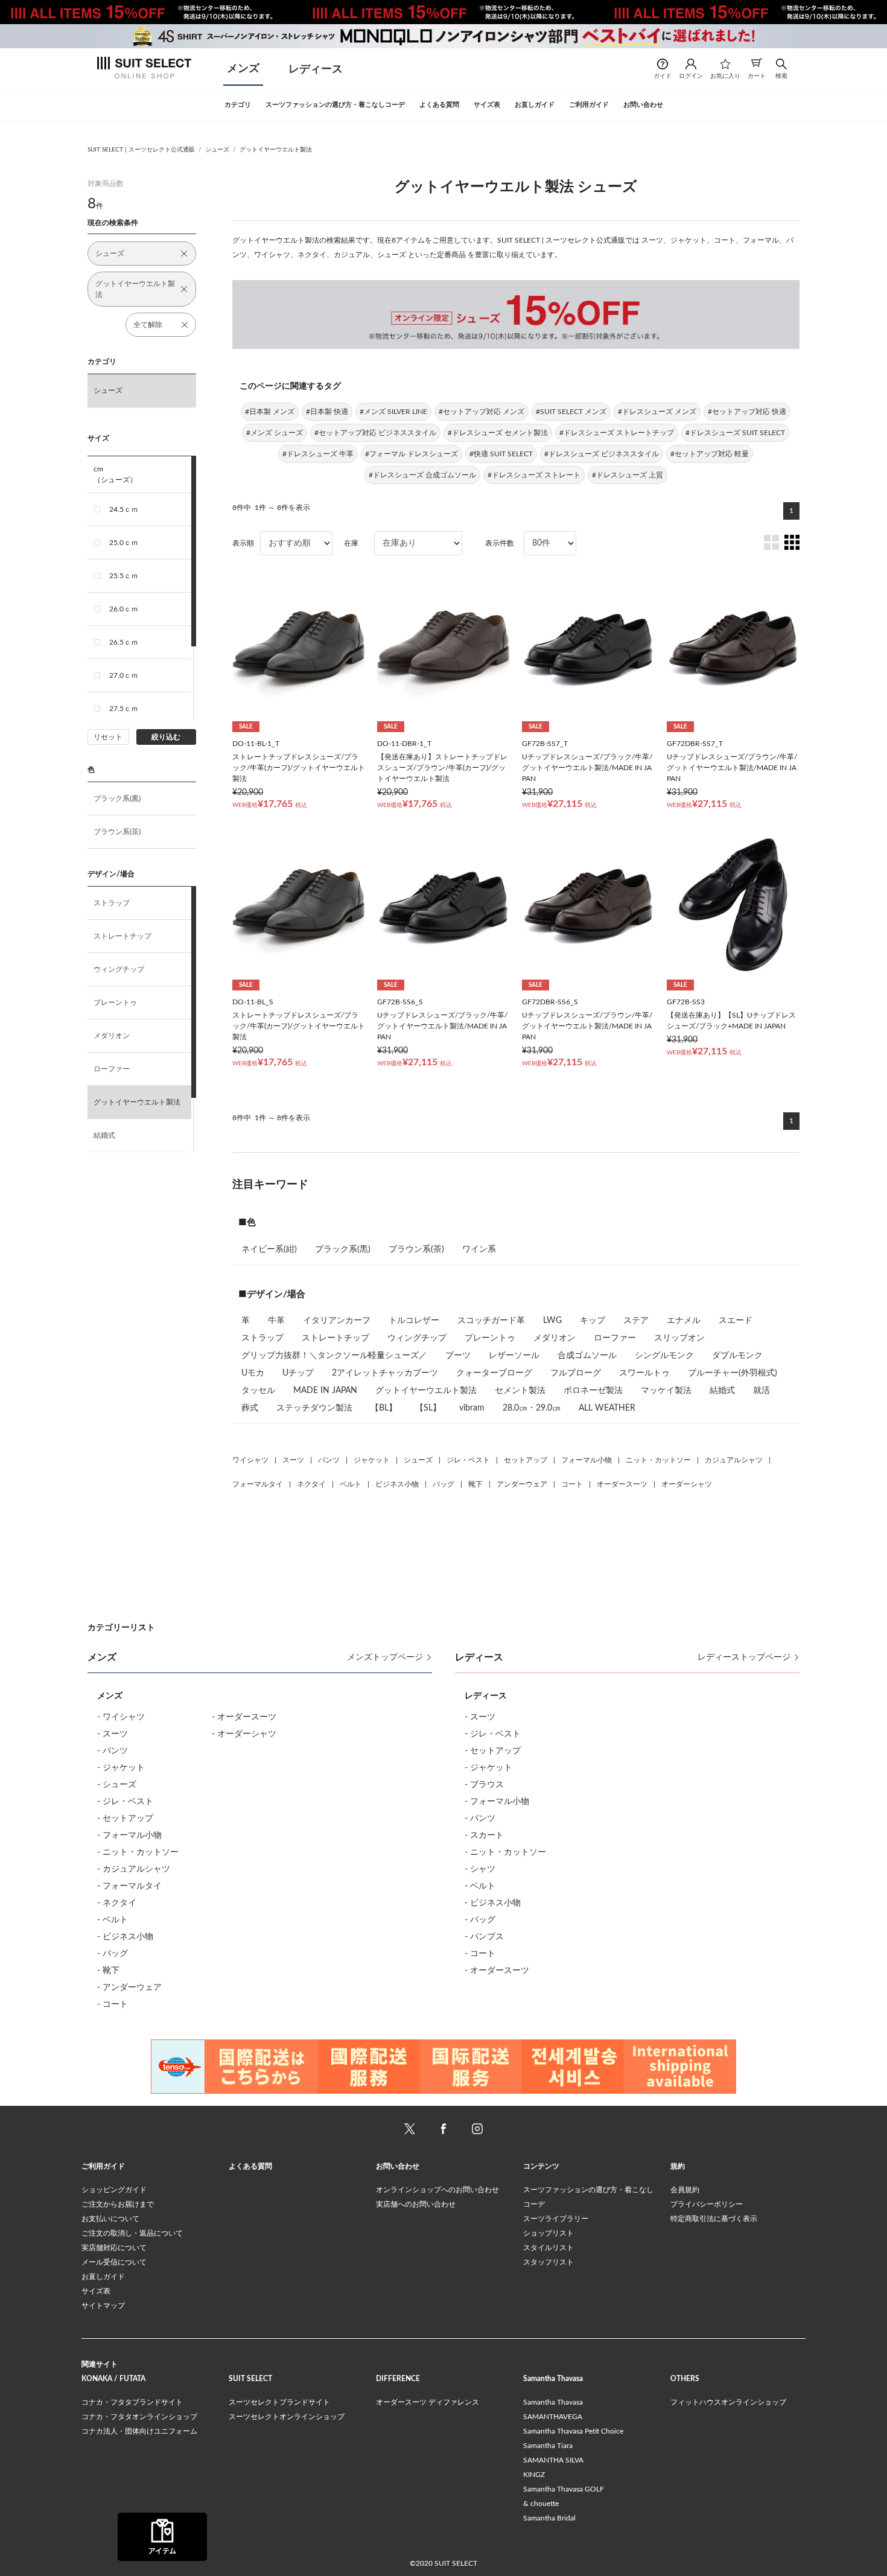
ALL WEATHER (607, 1408)
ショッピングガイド (114, 2190)
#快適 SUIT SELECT (501, 454)
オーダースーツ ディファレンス (428, 2402)
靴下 (475, 1484)
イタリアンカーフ (337, 1321)
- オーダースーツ (244, 1717)
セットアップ (526, 1460)
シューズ (217, 150)
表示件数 (500, 543)
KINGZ (534, 2475)
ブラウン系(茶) (117, 832)
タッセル (258, 1391)
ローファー (112, 1069)
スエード (736, 1321)
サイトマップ (103, 2306)
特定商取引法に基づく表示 (714, 2219)
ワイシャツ (250, 1460)
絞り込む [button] (166, 737)
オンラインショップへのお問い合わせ (437, 2190)
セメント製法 (520, 1391)
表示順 (243, 543)
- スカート (484, 1835)
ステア (636, 1321)
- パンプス (484, 1937)
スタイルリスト (548, 2248)
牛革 (276, 1321)
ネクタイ (311, 1484)
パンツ (329, 1460)
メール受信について (114, 2262)
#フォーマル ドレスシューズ (412, 454)
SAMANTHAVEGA (553, 2417)
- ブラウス (484, 1785)
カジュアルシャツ (734, 1460)
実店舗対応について (114, 2248)
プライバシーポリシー (707, 2204)
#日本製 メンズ (270, 412)
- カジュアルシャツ (134, 1869)
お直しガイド (103, 2277)
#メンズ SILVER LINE (393, 412)
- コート (113, 2004)
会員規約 (685, 2190)
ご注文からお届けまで (118, 2204)
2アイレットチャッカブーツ (385, 1373)
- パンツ (113, 1751)
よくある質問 (250, 2166)
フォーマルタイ (258, 1484)
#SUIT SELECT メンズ (571, 412)
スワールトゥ (644, 1373)
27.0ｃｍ (124, 675)
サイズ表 (96, 2291)
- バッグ (113, 1954)
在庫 (351, 543)
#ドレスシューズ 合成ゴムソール (422, 475)
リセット (108, 737)
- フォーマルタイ (129, 1886)
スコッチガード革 (491, 1321)
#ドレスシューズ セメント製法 (498, 433)
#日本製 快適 (327, 412)
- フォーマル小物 (129, 1835)
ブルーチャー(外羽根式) (733, 1373)
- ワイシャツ (121, 1717)
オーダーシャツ (687, 1484)
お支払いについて (110, 2219)
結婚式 (104, 1135)
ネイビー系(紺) (269, 1249)
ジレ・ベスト (468, 1460)
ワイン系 (479, 1249)
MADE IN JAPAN (325, 1391)
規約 (678, 2166)
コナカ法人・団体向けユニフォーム (139, 2431)
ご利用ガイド (103, 2166)
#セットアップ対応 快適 (747, 412)
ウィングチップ (119, 969)
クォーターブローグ (494, 1373)
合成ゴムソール (587, 1356)
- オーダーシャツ (244, 1734)
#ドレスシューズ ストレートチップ (617, 433)
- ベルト (113, 1920)
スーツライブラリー (556, 2219)
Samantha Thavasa (553, 2402)
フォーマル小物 (587, 1460)
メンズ (243, 69)
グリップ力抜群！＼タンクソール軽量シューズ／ (334, 1356)
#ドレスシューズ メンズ (657, 412)
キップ (593, 1321)
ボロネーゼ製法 (593, 1391)
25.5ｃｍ (124, 576)
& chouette (541, 2504)
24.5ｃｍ (124, 509)
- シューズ (117, 1785)
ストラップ (112, 903)
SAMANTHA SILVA (553, 2460)
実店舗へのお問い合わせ (416, 2204)
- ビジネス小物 (125, 1937)
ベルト (351, 1484)
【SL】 (428, 1408)
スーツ (293, 1460)
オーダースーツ (622, 1484)
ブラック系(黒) (117, 799)
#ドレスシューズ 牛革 (318, 454)
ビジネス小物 (397, 1484)
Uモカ (253, 1373)
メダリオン (112, 1036)
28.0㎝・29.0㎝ (532, 1408)
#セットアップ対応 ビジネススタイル (375, 433)
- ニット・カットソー (138, 1852)
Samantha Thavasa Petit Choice (573, 2431)
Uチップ (298, 1373)
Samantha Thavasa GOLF (564, 2489)
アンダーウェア (522, 1484)
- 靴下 (108, 1971)
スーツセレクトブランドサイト (279, 2402)
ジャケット (372, 1460)
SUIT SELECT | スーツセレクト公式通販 (141, 150)
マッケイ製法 (666, 1391)
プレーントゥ (115, 1003)
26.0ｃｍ (124, 609)
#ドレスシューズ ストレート (534, 475)
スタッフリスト (548, 2262)
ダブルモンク (737, 1356)
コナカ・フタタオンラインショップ (139, 2417)
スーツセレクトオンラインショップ (287, 2417)
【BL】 (384, 1408)
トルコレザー (414, 1321)
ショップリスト (548, 2233)
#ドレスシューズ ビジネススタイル (602, 454)
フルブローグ (576, 1373)
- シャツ (480, 1869)
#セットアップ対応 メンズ (482, 412)
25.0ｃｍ (124, 543)
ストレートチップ (122, 936)
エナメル (684, 1321)
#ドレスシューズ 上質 (628, 475)
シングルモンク (664, 1356)
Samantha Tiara (548, 2446)
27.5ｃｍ (124, 709)
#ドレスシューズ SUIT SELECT (735, 433)
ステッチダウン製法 (314, 1408)
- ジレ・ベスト (125, 1802)
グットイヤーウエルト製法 (276, 150)
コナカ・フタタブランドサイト (132, 2402)
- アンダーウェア (129, 1988)
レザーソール (514, 1356)
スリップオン (679, 1338)
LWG (552, 1321)
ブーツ (458, 1356)
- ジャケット (121, 1768)
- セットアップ (125, 1819)
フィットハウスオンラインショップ (728, 2402)
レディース (316, 69)
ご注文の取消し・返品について (132, 2233)
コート (572, 1484)
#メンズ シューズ (275, 433)
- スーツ (113, 1734)
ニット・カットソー (658, 1460)
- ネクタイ (117, 1903)
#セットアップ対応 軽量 (710, 454)
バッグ (443, 1484)
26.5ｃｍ (124, 642)
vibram (472, 1408)
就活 (761, 1391)
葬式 (250, 1408)
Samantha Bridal (549, 2518)
